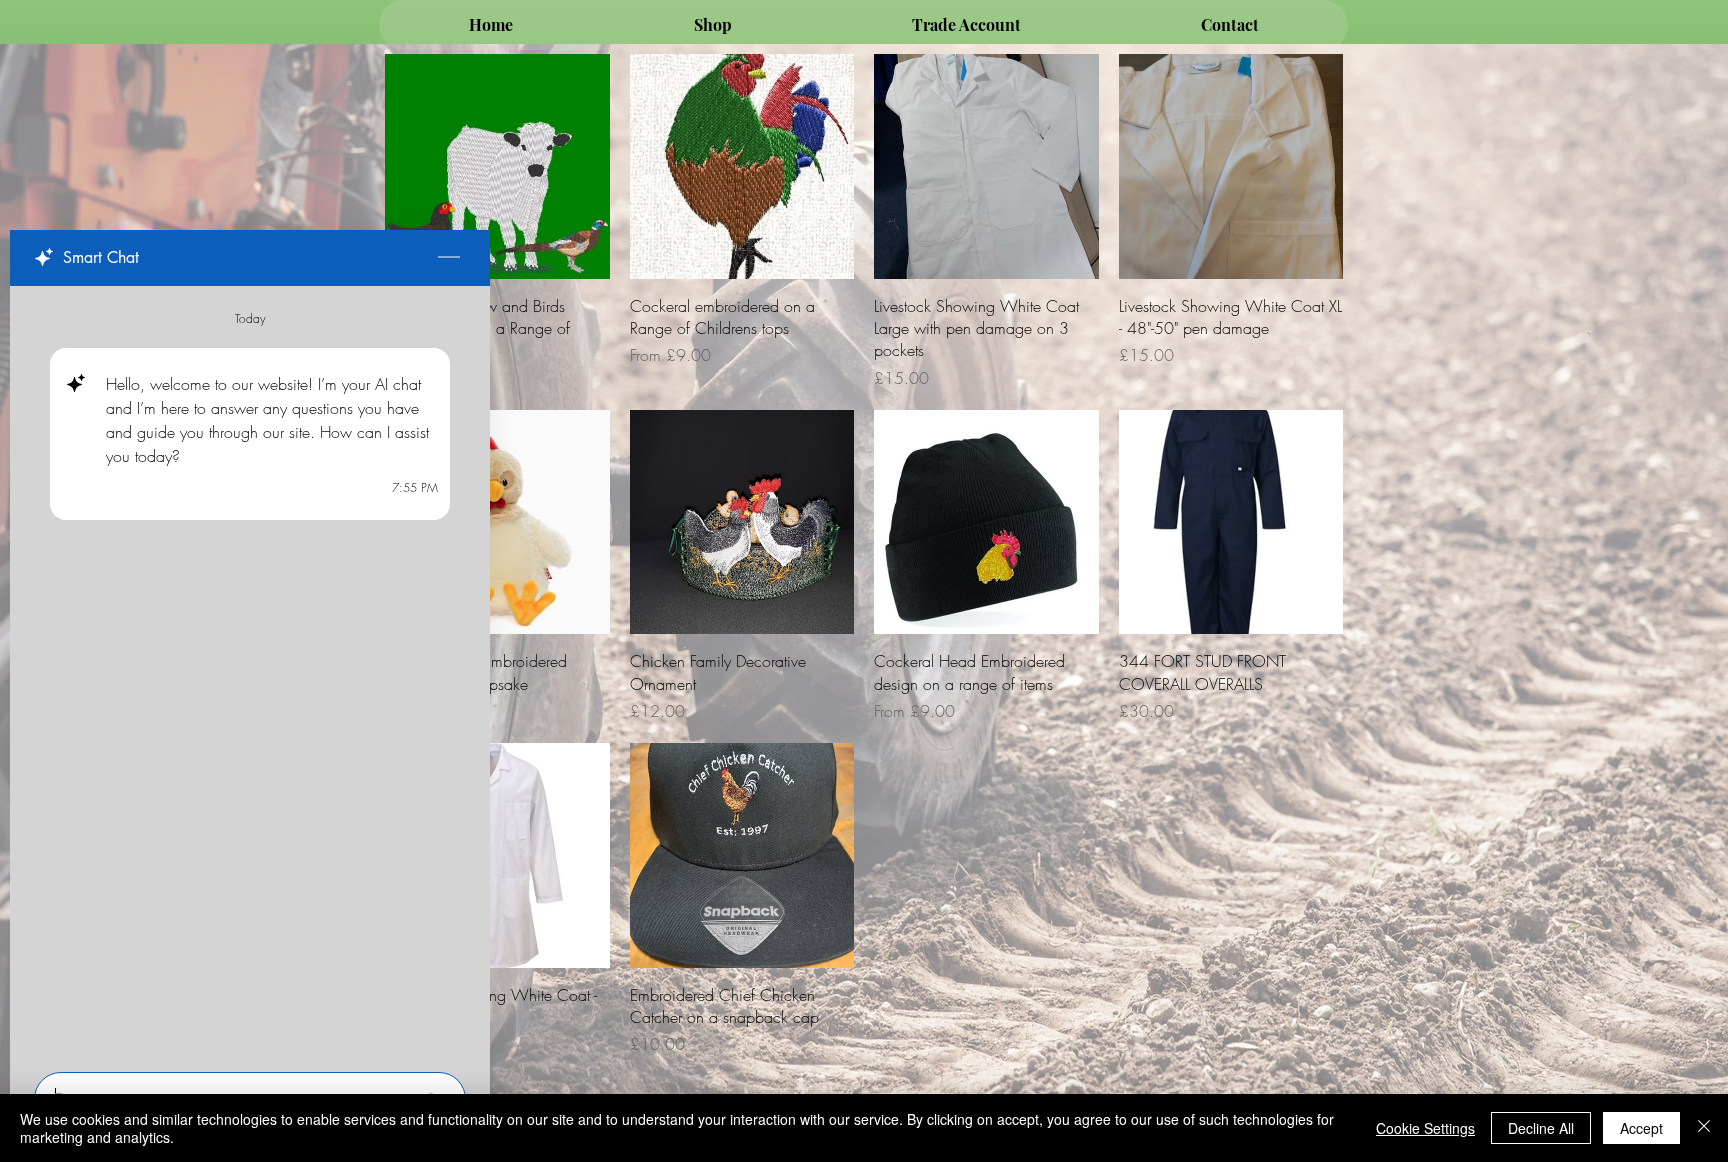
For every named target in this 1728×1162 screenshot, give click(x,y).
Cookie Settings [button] (1425, 1128)
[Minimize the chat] (449, 258)
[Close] (1704, 1128)
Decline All (1541, 1128)
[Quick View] (497, 166)
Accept (1641, 1128)
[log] (250, 673)
